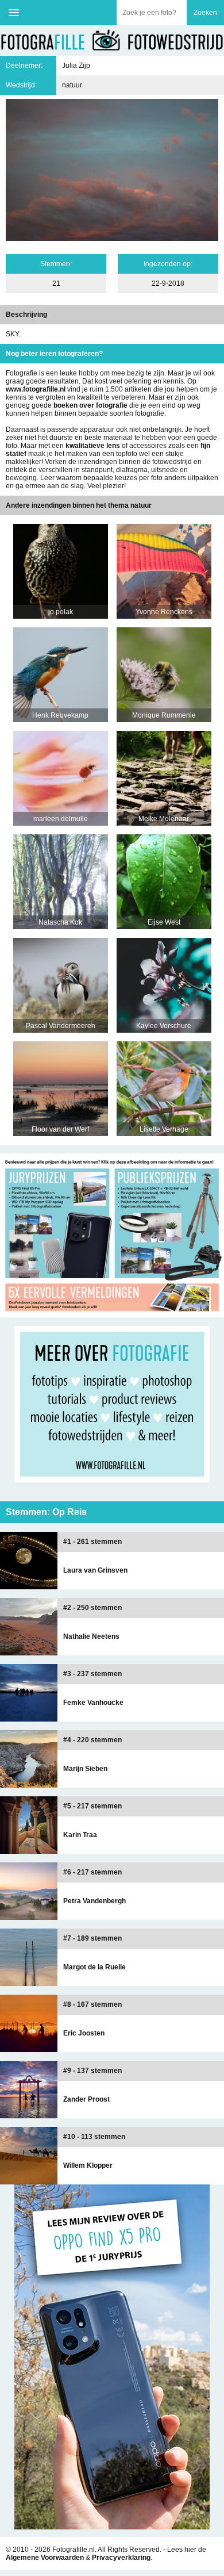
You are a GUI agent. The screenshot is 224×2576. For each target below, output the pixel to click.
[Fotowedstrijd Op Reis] (112, 1313)
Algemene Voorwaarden (45, 2558)
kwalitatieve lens (93, 446)
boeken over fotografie (90, 405)
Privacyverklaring (121, 2558)
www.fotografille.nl (36, 389)
